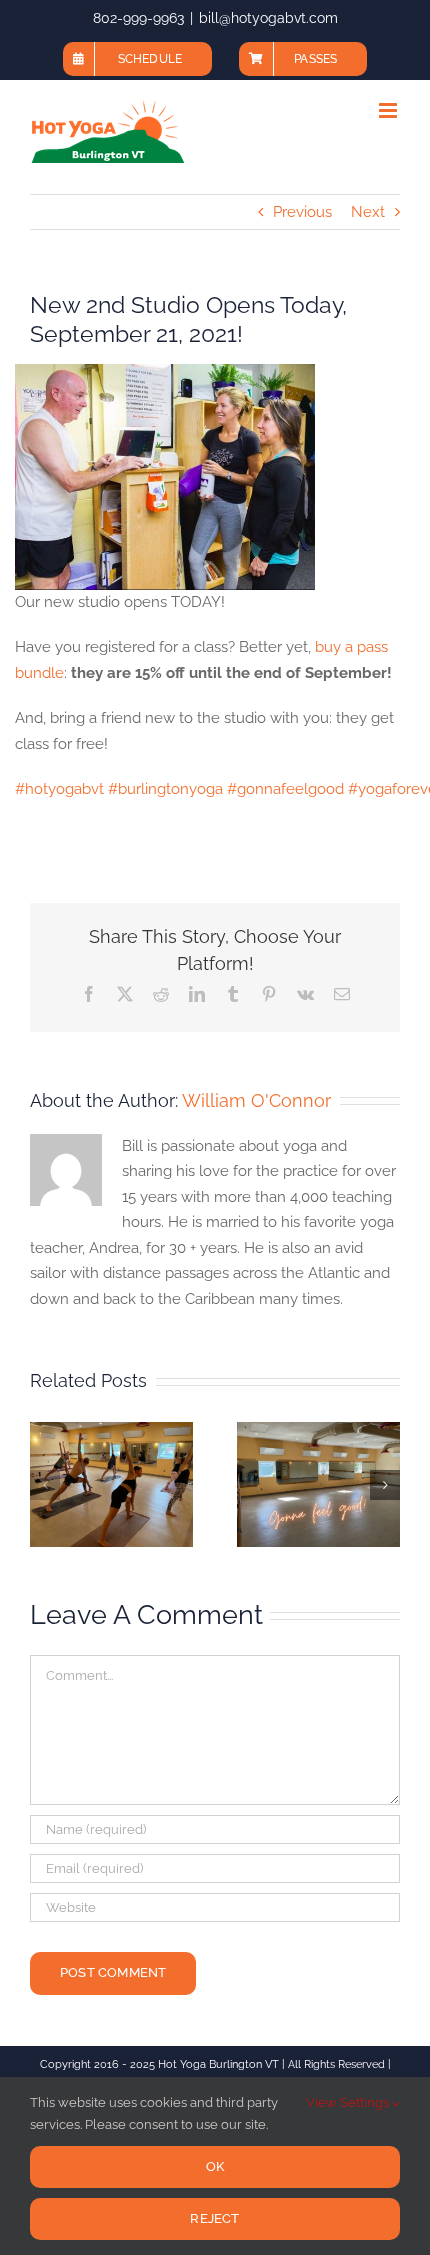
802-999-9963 (138, 18)
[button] (45, 1485)
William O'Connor (256, 1100)
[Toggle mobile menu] (389, 110)
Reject (214, 2218)
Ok (215, 2166)
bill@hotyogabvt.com (268, 18)
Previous (302, 212)
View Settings (349, 2102)
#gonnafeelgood (285, 789)
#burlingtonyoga (165, 789)
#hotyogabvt (59, 789)
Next (368, 212)
